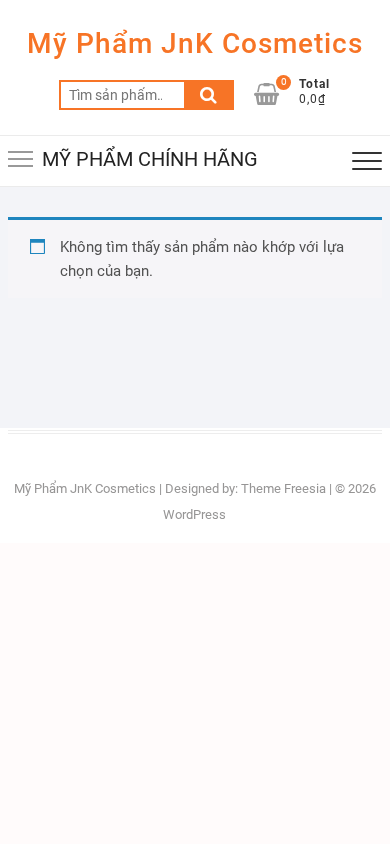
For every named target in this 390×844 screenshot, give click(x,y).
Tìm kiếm (209, 95)
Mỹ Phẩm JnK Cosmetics (195, 43)
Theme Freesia (283, 488)
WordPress (194, 514)
